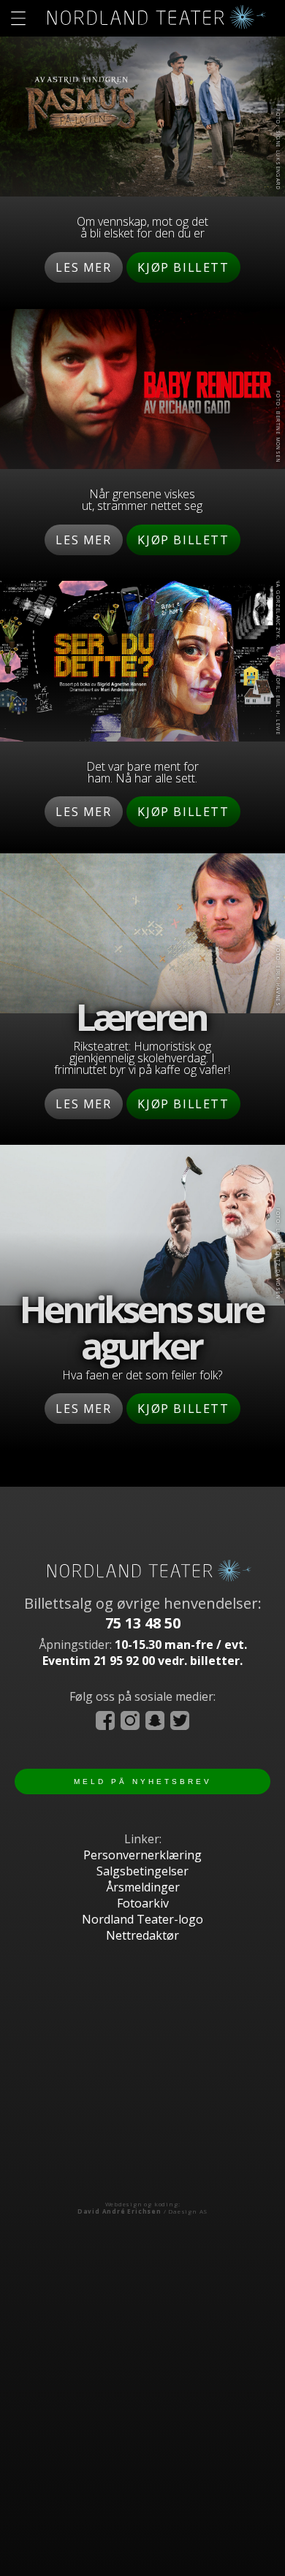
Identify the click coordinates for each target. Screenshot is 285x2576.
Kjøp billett (183, 267)
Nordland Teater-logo (142, 1919)
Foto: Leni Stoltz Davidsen (278, 1253)
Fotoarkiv (143, 1903)
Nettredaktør (142, 1935)
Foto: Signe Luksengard (278, 150)
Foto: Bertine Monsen (278, 427)
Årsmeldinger (143, 1887)
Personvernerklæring (142, 1855)
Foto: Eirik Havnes (278, 976)
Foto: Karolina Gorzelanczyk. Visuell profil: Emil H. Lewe (278, 636)
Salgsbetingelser (142, 1871)
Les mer (83, 267)
